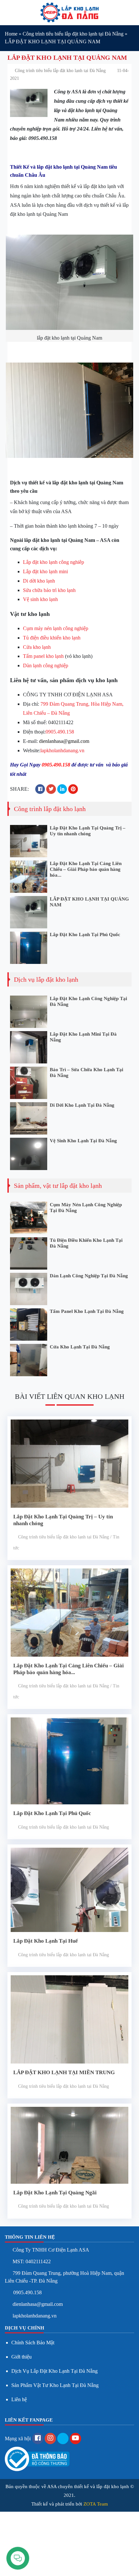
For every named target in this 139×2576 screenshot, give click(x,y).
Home (11, 34)
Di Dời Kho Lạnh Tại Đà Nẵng (82, 1105)
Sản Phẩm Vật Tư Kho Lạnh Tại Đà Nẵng (55, 2385)
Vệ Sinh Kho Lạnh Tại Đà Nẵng (83, 1141)
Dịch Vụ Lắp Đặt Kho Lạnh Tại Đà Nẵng (54, 2371)
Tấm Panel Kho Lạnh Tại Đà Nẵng (87, 1311)
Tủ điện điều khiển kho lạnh (52, 638)
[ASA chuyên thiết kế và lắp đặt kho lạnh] (69, 12)
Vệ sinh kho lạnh (40, 599)
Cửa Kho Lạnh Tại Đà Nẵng (80, 1347)
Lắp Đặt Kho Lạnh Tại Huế (46, 1941)
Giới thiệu (21, 2357)
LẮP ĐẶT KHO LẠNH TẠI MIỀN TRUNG (64, 2072)
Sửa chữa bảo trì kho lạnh (49, 590)
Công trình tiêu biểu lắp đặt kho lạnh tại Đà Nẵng (73, 34)
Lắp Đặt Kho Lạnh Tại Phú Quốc (85, 934)
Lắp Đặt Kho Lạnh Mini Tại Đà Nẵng (83, 1037)
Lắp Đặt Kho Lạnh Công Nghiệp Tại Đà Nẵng (88, 1001)
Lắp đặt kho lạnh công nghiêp (53, 562)
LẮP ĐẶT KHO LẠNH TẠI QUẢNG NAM (89, 902)
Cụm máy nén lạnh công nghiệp (56, 628)
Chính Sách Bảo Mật (33, 2343)
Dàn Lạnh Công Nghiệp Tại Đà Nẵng (89, 1276)
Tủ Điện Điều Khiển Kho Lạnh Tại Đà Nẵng (86, 1243)
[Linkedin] (63, 2439)
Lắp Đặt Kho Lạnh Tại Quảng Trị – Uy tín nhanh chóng (88, 831)
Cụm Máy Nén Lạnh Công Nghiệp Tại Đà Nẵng (86, 1208)
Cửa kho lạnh (37, 647)
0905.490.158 (60, 732)
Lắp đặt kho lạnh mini (45, 571)
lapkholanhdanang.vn (62, 750)
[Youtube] (75, 2439)
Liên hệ (19, 2399)
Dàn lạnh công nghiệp (46, 665)
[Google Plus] (50, 2439)
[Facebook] (38, 2439)
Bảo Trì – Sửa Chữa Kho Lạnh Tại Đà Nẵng (86, 1072)
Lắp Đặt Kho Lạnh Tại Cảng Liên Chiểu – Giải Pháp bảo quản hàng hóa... (86, 869)
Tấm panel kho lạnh (43, 656)
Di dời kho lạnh (39, 581)
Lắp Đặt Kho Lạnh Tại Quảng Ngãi (55, 2193)
